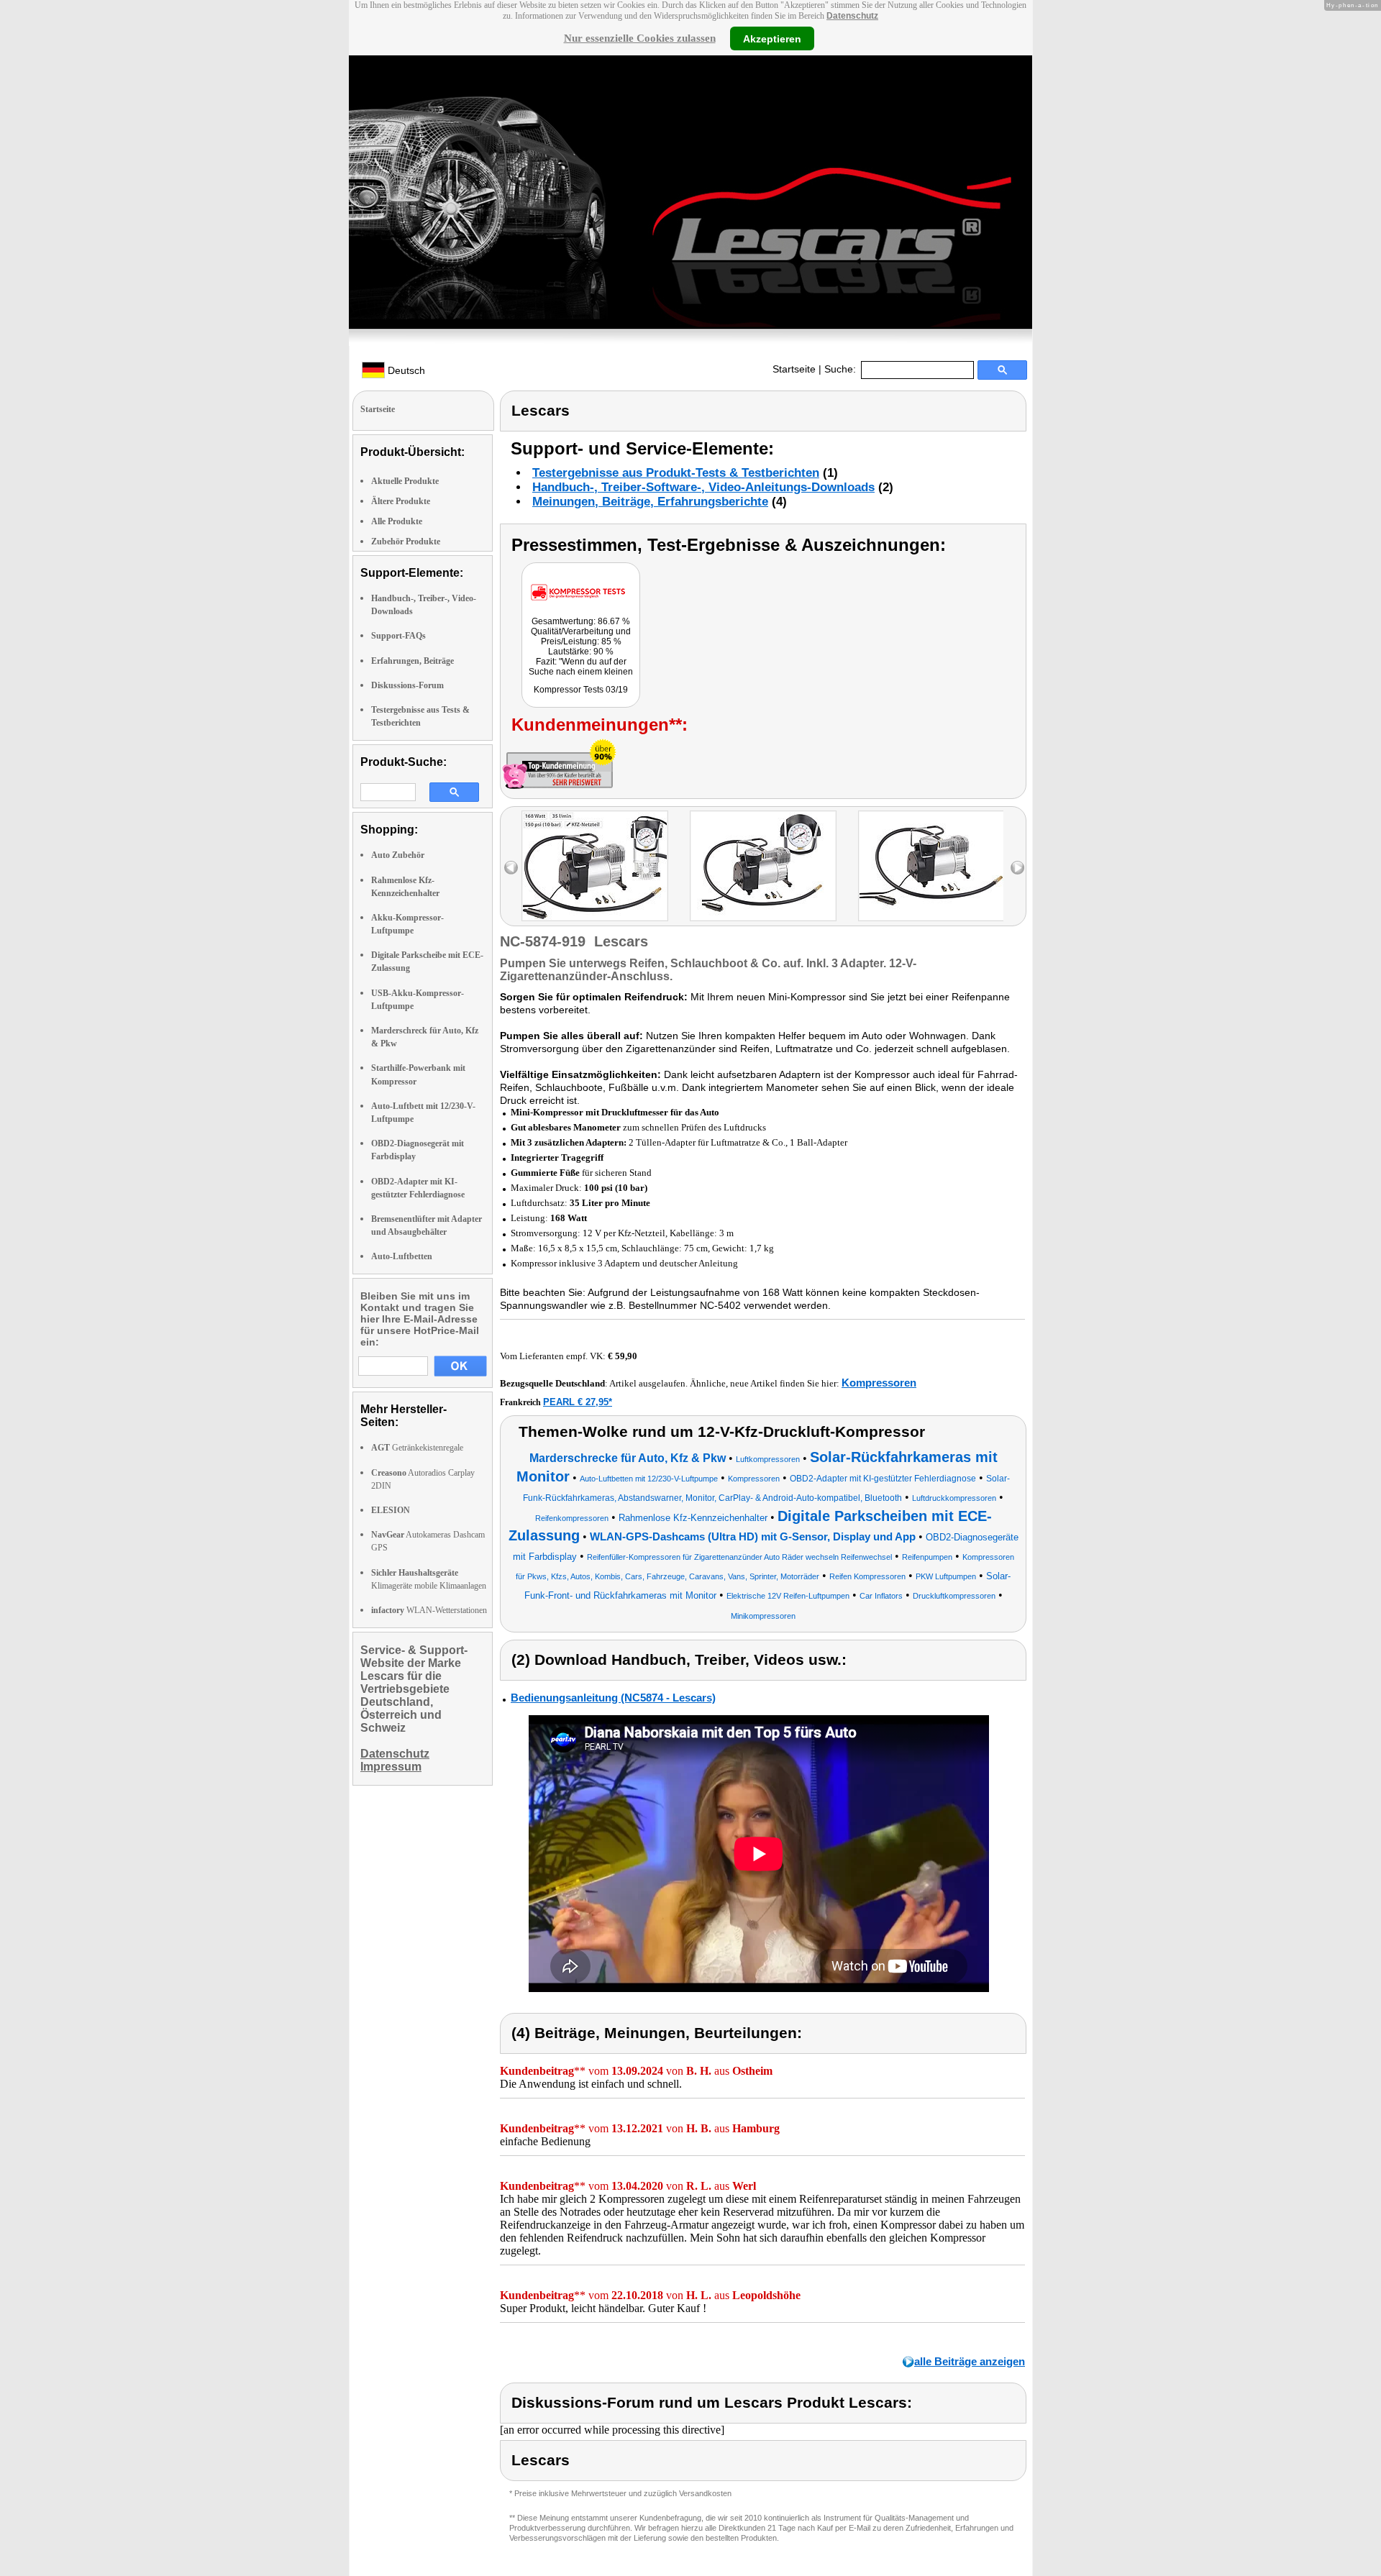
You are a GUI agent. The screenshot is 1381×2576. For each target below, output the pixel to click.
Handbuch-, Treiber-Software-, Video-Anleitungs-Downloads (703, 487)
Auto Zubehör (398, 855)
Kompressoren (879, 1383)
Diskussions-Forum (407, 685)
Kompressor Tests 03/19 (581, 690)
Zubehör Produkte (406, 542)
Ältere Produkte (401, 501)
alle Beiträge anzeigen (970, 2361)
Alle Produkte (397, 521)
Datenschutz (852, 16)
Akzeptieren (772, 38)
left (511, 868)
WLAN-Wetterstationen (429, 1610)
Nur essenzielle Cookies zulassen (640, 38)
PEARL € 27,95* (578, 1402)
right (1017, 868)
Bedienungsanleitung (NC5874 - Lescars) (613, 1698)
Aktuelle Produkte (405, 481)
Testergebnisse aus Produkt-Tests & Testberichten (676, 473)
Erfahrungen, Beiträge (413, 661)
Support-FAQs (398, 636)
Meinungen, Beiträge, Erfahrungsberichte (650, 502)
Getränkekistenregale (417, 1448)
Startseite (794, 369)
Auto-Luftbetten (402, 1256)
